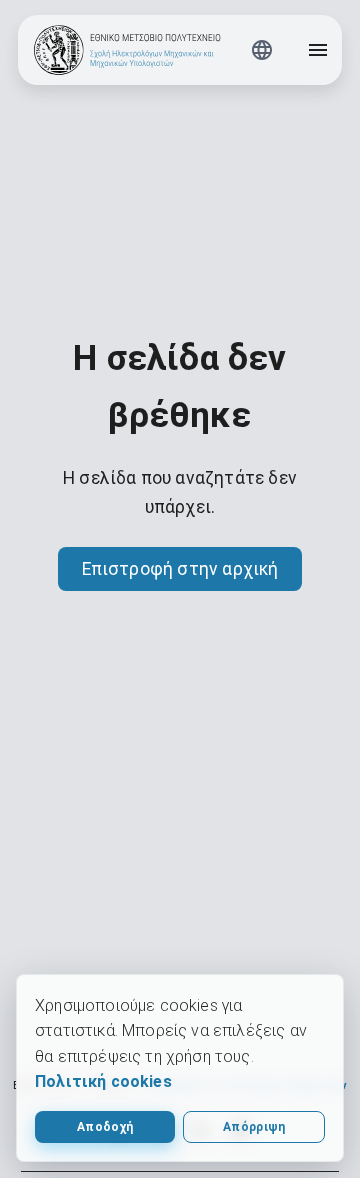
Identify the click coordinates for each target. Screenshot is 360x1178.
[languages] (262, 50)
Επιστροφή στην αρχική (180, 569)
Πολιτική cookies (103, 1081)
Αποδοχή (105, 1127)
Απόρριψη (254, 1127)
